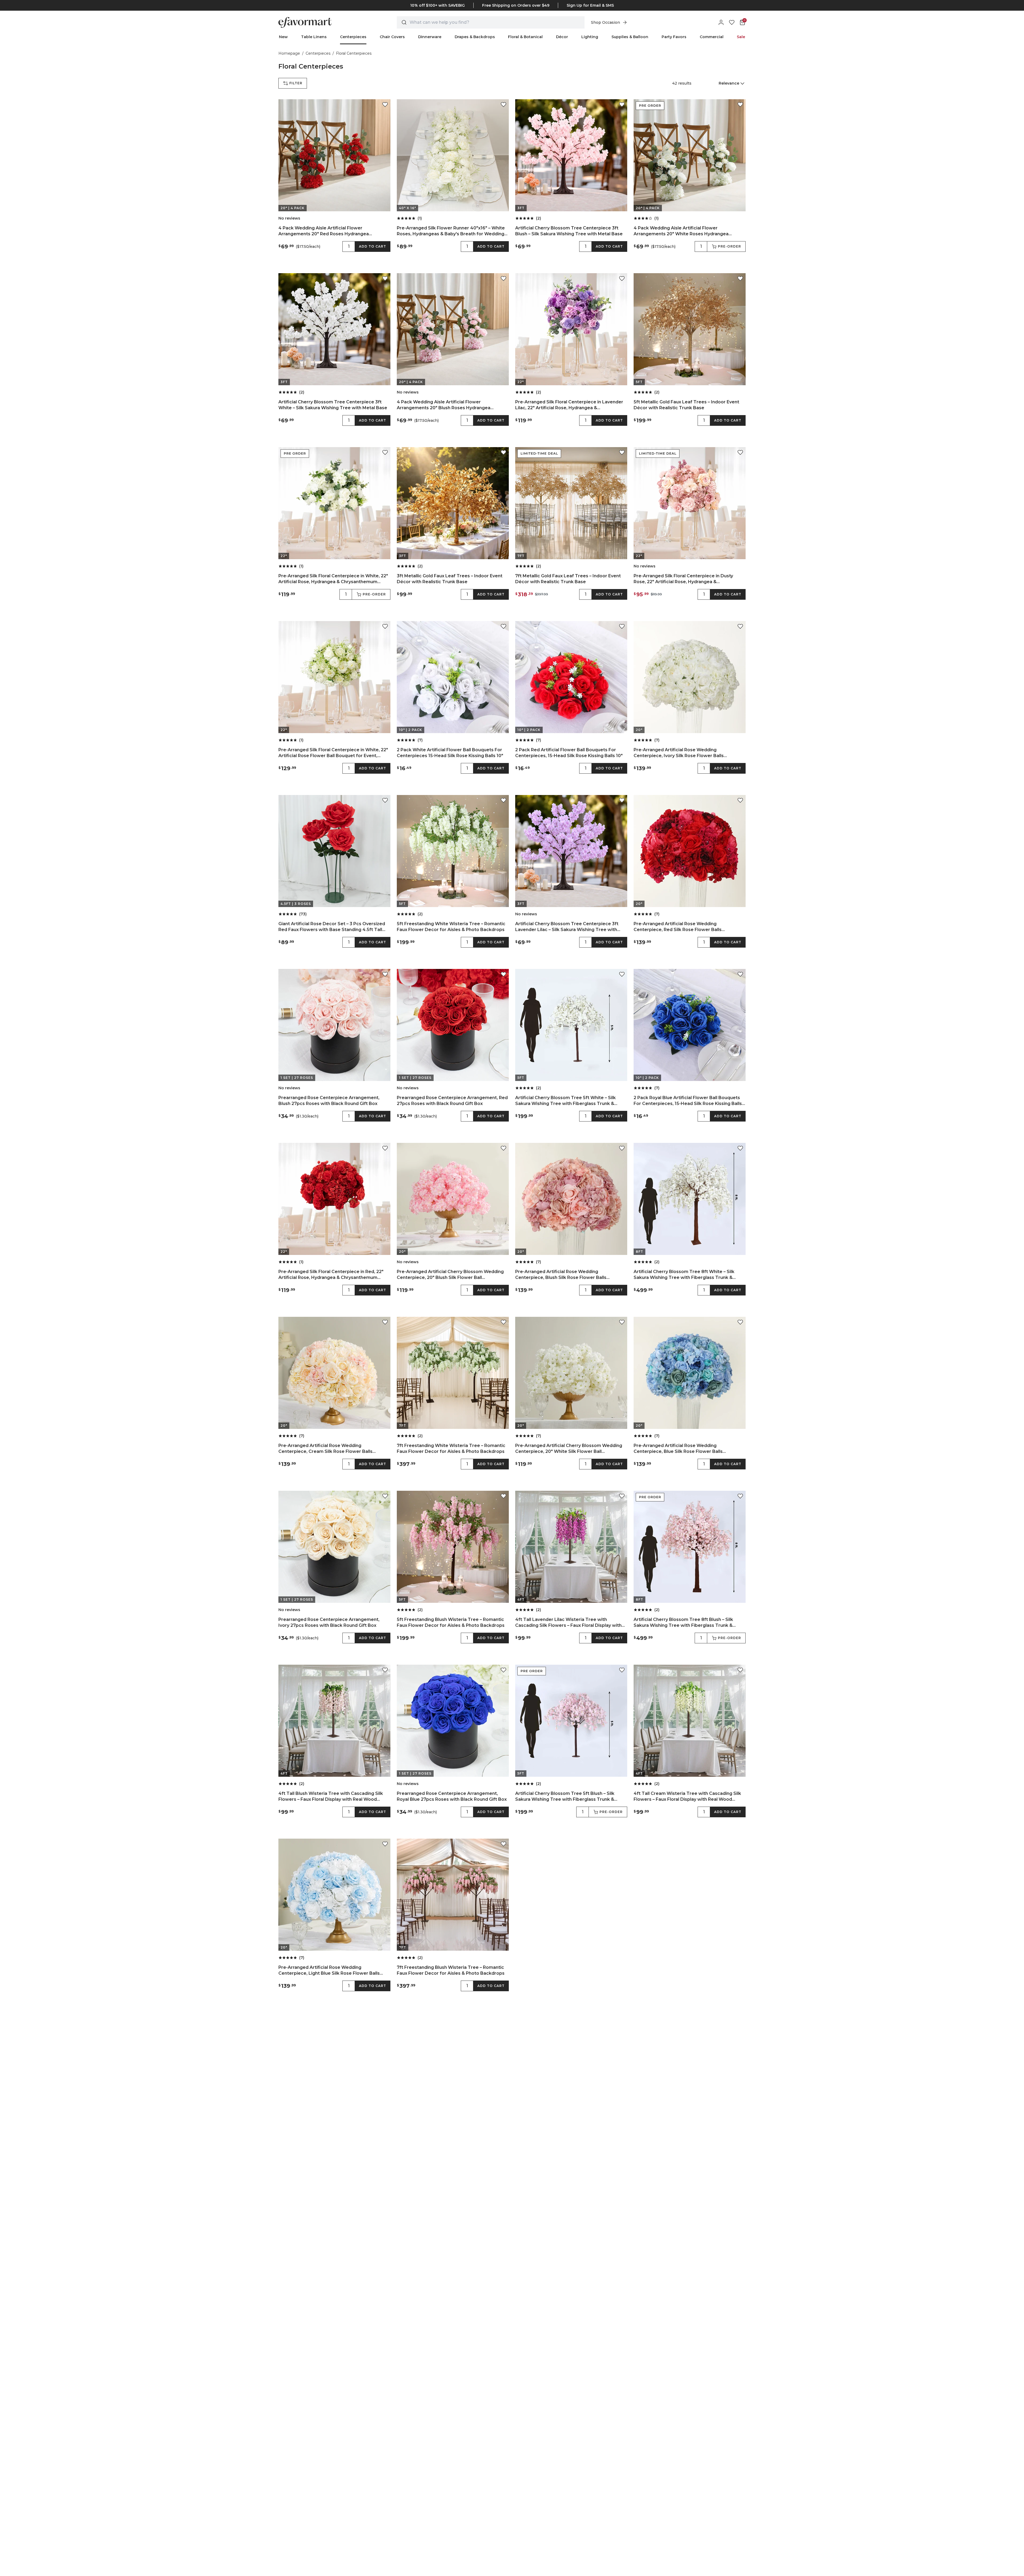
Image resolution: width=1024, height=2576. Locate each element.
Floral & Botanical (525, 37)
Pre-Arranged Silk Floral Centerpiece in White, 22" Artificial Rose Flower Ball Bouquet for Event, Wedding (333, 753)
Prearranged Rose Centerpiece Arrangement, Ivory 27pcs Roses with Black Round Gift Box (329, 1622)
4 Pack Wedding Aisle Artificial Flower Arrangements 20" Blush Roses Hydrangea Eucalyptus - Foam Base (444, 405)
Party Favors (674, 37)
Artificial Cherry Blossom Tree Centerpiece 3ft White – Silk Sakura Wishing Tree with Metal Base (333, 405)
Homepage (289, 53)
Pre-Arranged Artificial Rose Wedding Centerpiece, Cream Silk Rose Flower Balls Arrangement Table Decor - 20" (325, 1449)
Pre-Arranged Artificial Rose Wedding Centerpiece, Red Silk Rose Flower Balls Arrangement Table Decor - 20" (678, 927)
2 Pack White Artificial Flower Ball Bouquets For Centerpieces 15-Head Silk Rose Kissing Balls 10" (450, 753)
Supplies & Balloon (630, 37)
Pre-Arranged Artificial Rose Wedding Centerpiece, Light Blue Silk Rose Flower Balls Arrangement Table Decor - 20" (329, 1971)
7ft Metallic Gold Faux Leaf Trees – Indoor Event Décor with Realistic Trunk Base (568, 579)
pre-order (729, 246)
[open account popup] (721, 22)
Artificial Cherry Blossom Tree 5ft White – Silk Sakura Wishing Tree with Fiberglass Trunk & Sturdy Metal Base (565, 1101)
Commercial (712, 37)
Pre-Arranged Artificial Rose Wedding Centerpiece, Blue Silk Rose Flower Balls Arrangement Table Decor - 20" (678, 1449)
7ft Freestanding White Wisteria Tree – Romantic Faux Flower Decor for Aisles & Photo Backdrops (451, 1448)
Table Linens (314, 37)
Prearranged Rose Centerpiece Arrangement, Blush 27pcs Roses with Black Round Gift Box (329, 1101)
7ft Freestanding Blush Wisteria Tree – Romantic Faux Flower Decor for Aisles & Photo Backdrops (451, 1970)
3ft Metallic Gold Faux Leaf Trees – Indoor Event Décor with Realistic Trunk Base (450, 579)
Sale (741, 37)
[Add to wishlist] (385, 105)
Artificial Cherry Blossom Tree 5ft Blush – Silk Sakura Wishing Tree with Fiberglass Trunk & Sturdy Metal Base (565, 1797)
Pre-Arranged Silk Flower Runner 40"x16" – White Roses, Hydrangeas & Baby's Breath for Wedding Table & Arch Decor (451, 231)
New (283, 37)
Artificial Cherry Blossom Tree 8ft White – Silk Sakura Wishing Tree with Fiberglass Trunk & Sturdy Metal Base (684, 1275)
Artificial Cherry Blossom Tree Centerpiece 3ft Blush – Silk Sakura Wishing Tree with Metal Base (569, 231)
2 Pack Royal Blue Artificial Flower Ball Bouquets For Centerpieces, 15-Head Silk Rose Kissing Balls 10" (688, 1101)
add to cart (373, 246)
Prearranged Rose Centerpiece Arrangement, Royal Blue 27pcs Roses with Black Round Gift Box (452, 1796)
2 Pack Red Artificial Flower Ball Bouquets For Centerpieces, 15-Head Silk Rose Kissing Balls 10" (569, 753)
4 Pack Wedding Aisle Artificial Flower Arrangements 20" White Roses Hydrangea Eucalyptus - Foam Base (681, 231)
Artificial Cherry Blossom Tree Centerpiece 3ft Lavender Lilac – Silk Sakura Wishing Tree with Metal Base (567, 927)
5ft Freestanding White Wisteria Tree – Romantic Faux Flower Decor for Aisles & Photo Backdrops (451, 927)
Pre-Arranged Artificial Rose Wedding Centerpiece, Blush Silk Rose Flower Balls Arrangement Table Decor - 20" (561, 1275)
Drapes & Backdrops (475, 37)
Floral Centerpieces (354, 53)
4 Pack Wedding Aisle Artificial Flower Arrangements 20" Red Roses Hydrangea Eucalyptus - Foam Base (324, 231)
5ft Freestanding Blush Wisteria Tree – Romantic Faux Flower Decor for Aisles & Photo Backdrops (451, 1622)
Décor (562, 37)
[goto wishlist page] (732, 22)
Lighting (590, 37)
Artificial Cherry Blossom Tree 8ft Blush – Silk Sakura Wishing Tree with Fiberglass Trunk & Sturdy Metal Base (683, 1623)
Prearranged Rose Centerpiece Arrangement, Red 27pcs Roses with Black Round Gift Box (452, 1101)
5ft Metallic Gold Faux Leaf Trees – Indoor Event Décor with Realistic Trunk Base (686, 405)
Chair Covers (392, 37)
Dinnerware (430, 37)
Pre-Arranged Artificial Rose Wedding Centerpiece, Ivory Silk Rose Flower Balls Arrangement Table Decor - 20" (679, 753)
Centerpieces (353, 37)
